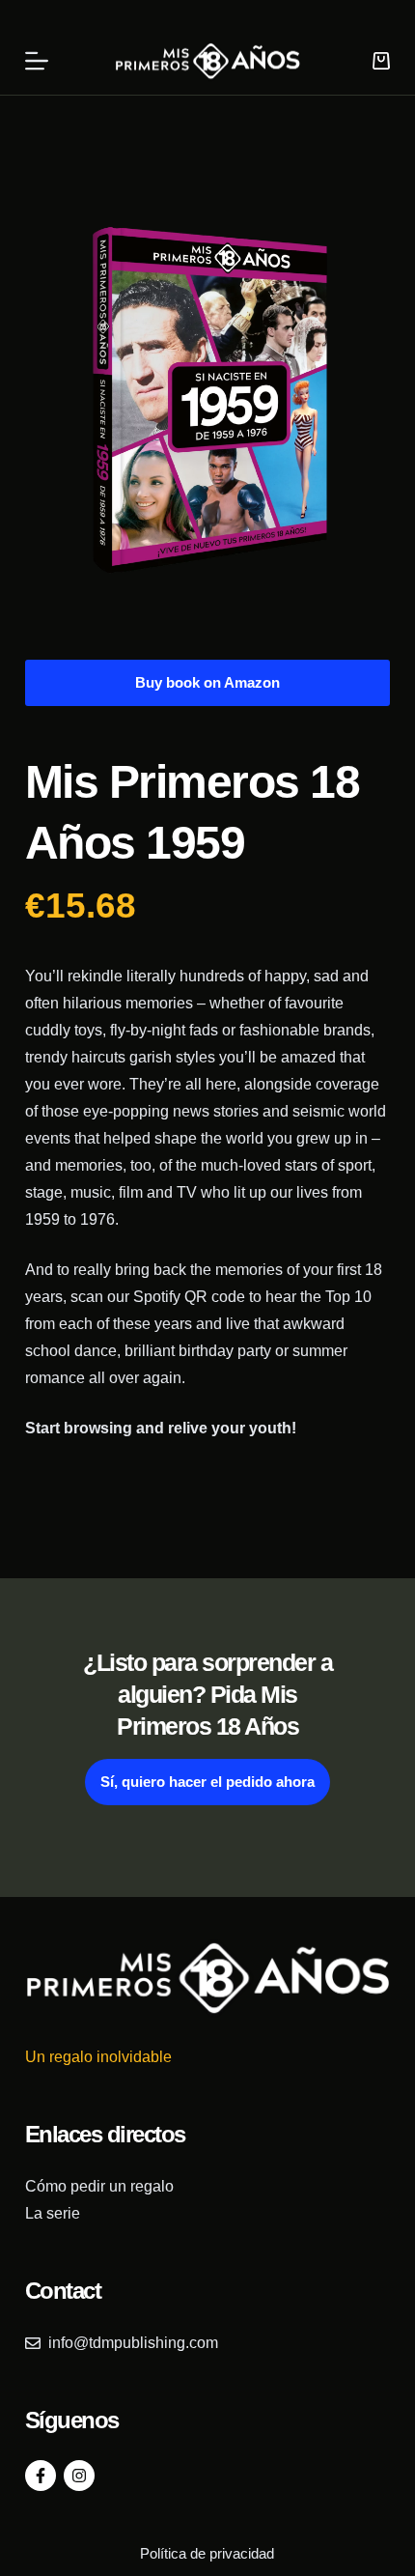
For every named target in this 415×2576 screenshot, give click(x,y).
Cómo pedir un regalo (99, 2186)
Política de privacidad (207, 2553)
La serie (53, 2213)
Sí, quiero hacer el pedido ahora (207, 1782)
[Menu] (37, 61)
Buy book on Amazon (207, 682)
